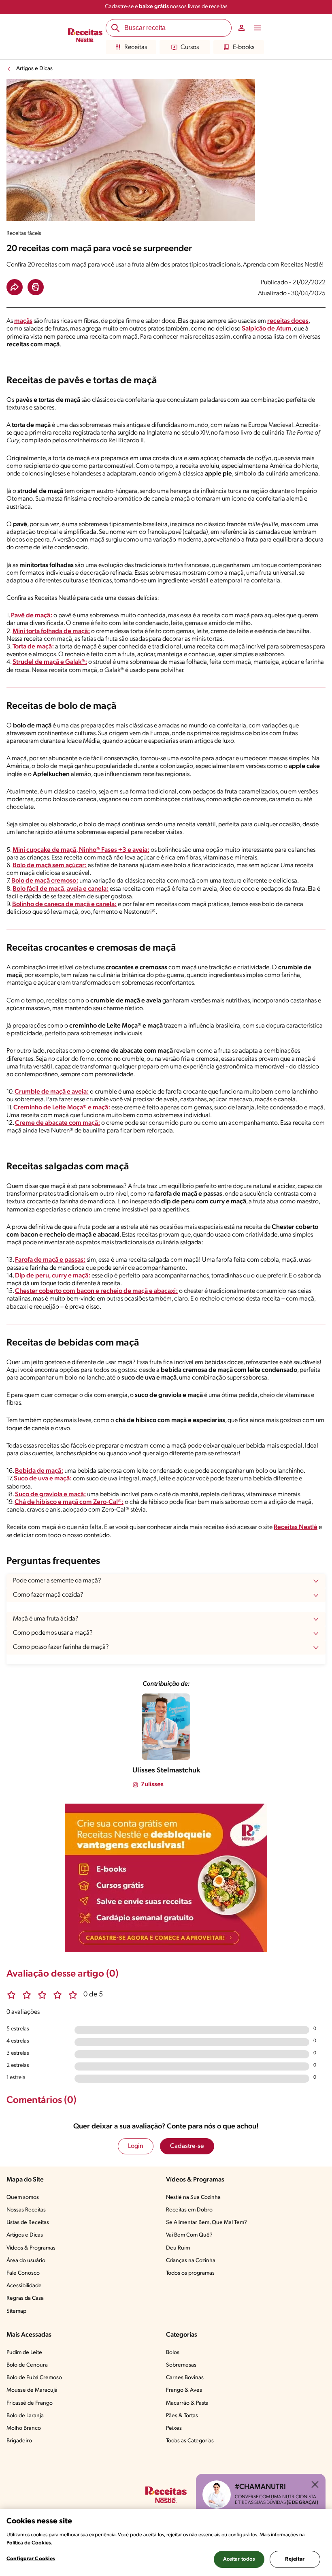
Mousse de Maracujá (32, 2390)
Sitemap (16, 2311)
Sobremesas (181, 2365)
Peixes (174, 2428)
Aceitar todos (239, 2559)
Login (136, 2146)
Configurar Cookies (31, 2559)
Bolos (173, 2353)
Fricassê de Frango (30, 2403)
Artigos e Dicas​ (25, 2235)
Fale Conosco (23, 2273)
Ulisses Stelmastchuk (166, 1771)
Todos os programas (190, 2273)
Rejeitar (295, 2559)
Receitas (136, 47)
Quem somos (23, 2197)
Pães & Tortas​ (182, 2416)
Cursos (190, 47)
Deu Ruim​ (178, 2248)
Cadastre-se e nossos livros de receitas (166, 7)
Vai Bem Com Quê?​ (189, 2235)
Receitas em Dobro (189, 2210)
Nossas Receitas (26, 2210)
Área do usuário (26, 2261)
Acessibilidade (24, 2286)
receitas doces (288, 321)
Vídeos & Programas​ (31, 2248)
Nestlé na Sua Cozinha (193, 2197)
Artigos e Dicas (34, 69)
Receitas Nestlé (296, 1527)
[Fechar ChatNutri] (315, 2484)
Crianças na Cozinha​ (191, 2261)
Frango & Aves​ (184, 2390)
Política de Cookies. (30, 2543)
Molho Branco (24, 2428)
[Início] (85, 36)
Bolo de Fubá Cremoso (34, 2378)
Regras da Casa (25, 2298)
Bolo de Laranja (25, 2416)
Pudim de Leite (24, 2353)
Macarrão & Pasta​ (187, 2403)
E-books (244, 47)
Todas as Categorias (190, 2441)
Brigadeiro (19, 2441)
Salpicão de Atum (267, 329)
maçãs (23, 321)
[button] (15, 287)
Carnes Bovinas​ (185, 2378)
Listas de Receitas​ (28, 2223)
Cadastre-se (187, 2146)
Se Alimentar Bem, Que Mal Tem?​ (206, 2223)
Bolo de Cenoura (27, 2365)
